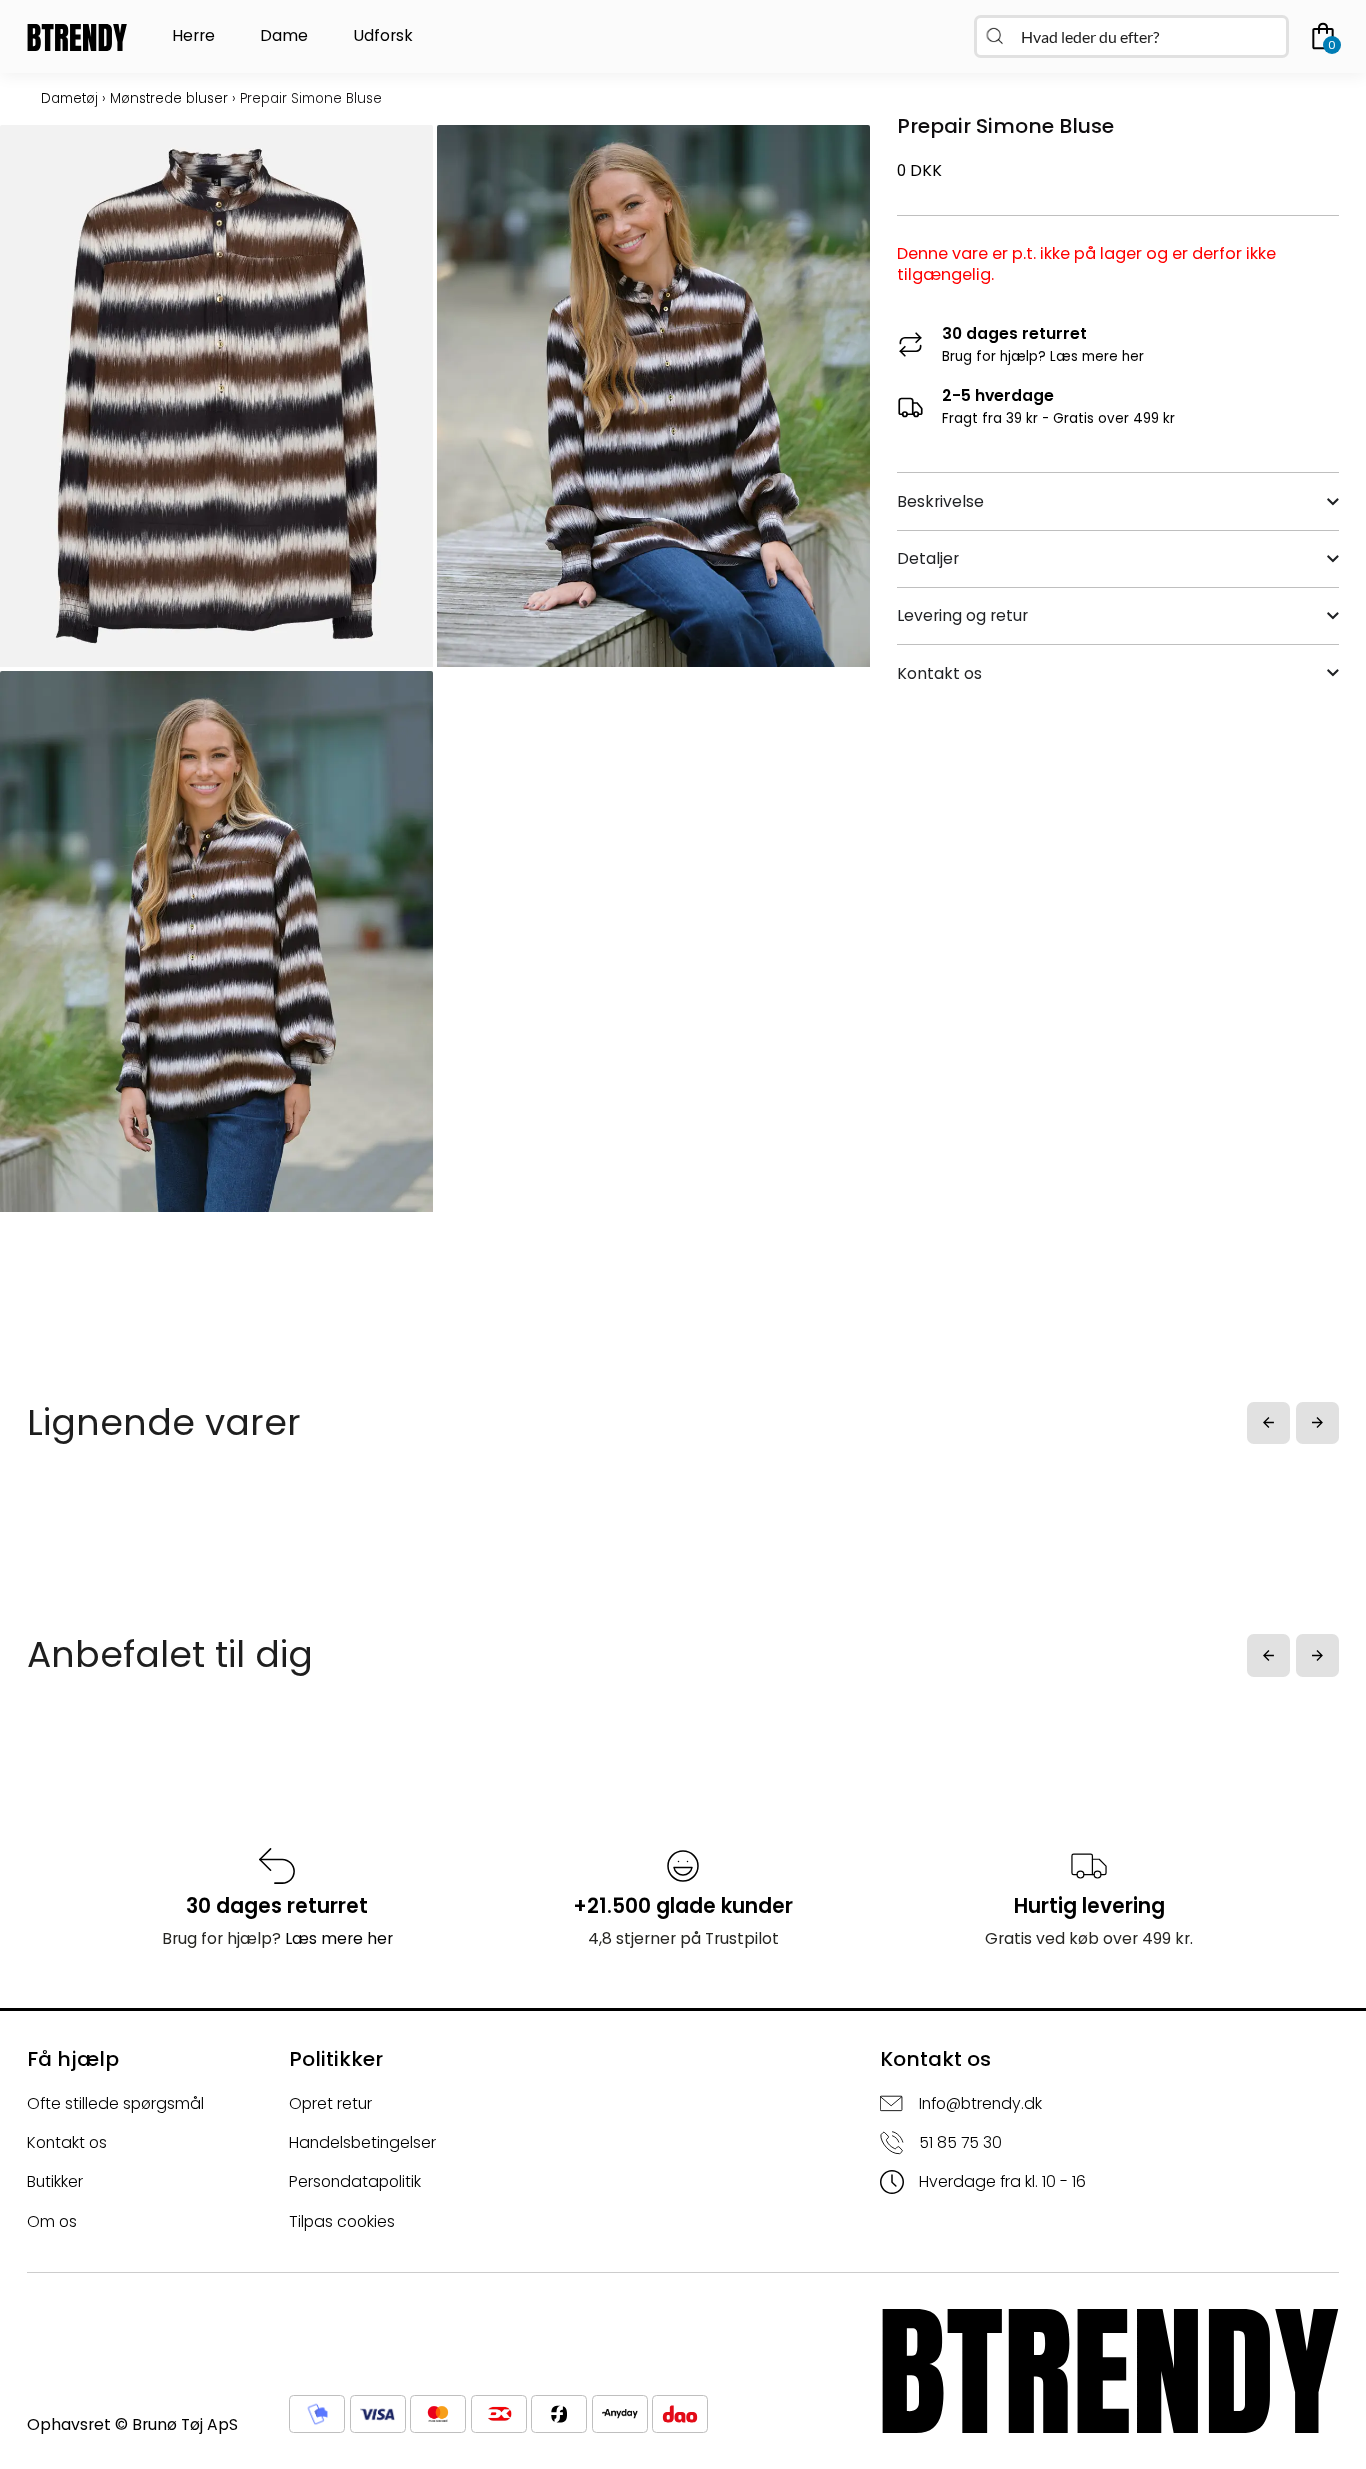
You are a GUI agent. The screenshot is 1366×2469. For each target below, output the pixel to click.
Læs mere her (1097, 356)
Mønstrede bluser (169, 98)
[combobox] (1131, 36)
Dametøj (69, 98)
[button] (1268, 1423)
